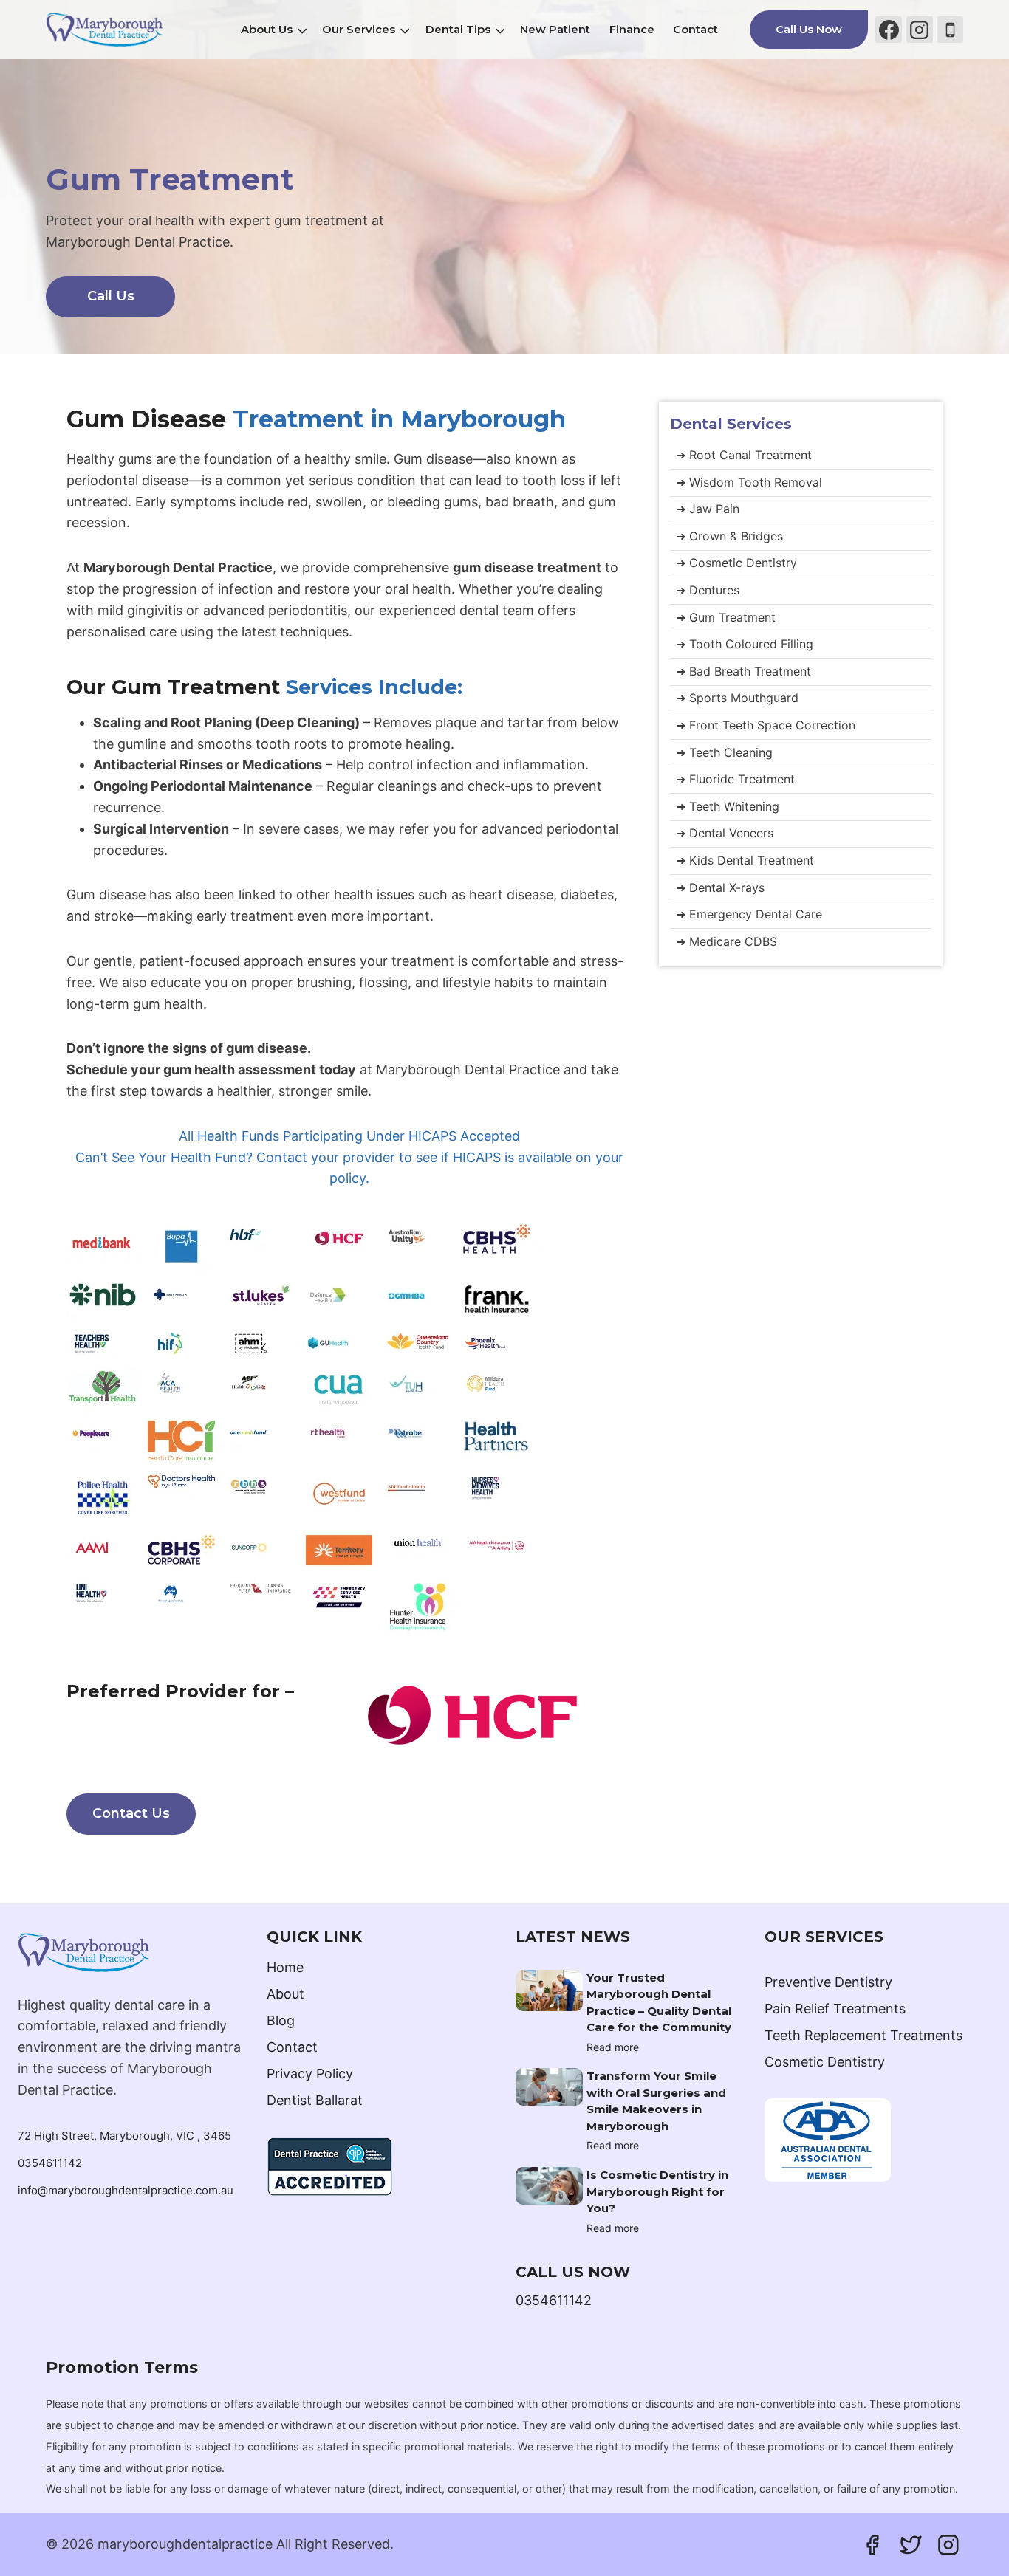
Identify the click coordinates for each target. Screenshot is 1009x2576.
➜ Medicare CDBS (726, 941)
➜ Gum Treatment (726, 617)
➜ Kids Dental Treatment (745, 860)
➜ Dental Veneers (725, 833)
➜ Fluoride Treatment (735, 779)
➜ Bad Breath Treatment (743, 671)
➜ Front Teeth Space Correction (766, 725)
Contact (695, 29)
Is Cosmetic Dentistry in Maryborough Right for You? (657, 2191)
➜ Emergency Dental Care (749, 914)
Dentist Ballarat (315, 2100)
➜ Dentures (708, 590)
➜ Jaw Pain (708, 509)
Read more (613, 2047)
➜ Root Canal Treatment (744, 455)
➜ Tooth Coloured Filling (745, 644)
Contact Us (131, 1813)
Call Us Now (809, 29)
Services (731, 424)
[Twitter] (911, 2545)
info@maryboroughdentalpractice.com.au (126, 2190)
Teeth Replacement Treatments (863, 2035)
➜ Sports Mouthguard (737, 698)
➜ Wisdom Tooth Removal (749, 482)
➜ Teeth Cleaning (724, 752)
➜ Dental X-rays (720, 887)
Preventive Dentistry (828, 1982)
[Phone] (950, 30)
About (285, 1994)
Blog (281, 2020)
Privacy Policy (310, 2074)
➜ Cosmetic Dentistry (736, 563)
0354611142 (50, 2163)
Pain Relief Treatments (835, 2009)
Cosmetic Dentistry (825, 2062)
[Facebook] (889, 30)
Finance (632, 29)
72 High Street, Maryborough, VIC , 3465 (124, 2136)
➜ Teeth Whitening (728, 806)
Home (285, 1967)
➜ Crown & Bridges (729, 536)
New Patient (555, 29)
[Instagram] (920, 30)
